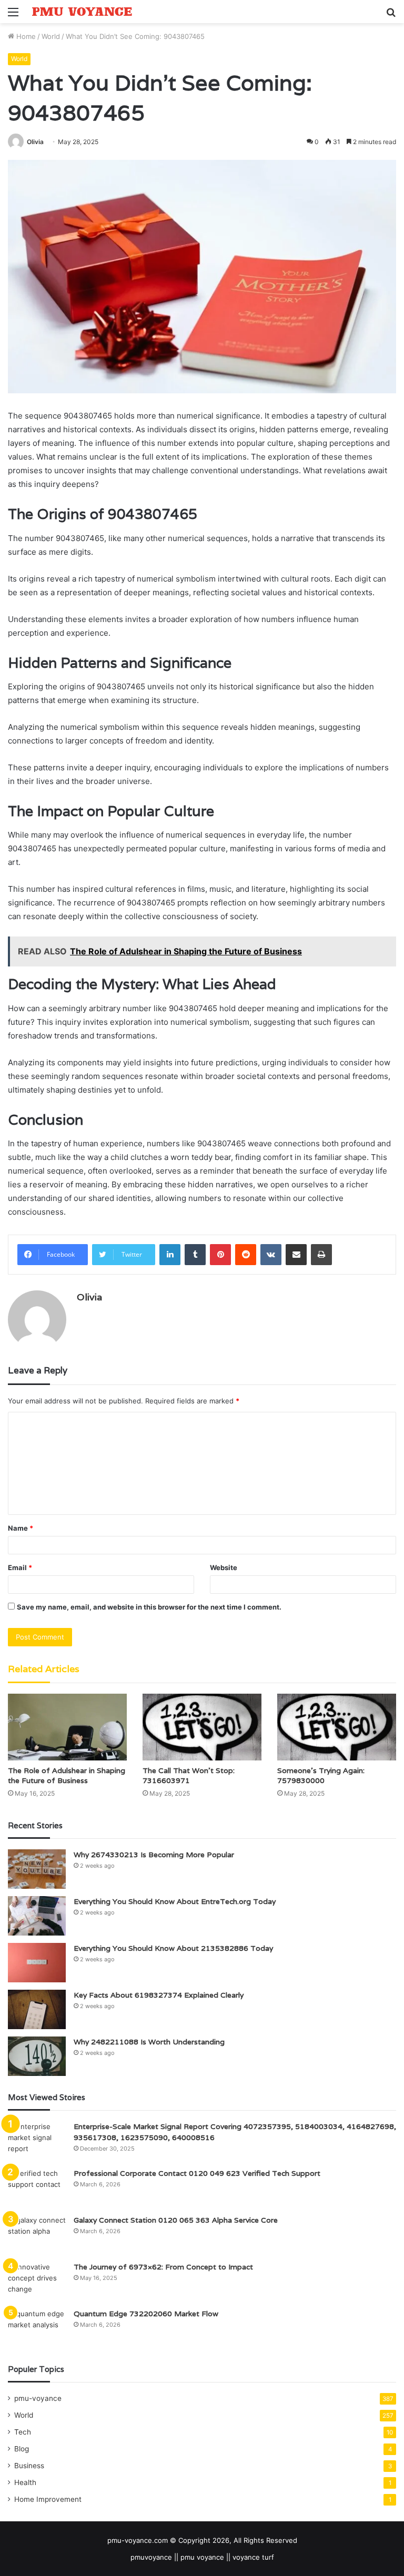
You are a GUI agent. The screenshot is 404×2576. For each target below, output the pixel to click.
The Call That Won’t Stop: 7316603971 (189, 1775)
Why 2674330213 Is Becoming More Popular (154, 1855)
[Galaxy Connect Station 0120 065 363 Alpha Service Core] (37, 2234)
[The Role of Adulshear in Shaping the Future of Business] (67, 1727)
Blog (22, 2449)
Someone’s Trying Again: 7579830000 (321, 1775)
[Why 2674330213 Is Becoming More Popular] (37, 1869)
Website (224, 1567)
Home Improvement (48, 2499)
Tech (23, 2432)
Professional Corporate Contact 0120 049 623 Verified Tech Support (197, 2173)
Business (29, 2466)
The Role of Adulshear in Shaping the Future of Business (67, 1775)
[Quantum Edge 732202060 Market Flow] (37, 2328)
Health (25, 2482)
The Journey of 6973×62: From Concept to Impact (163, 2267)
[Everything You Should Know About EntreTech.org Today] (37, 1916)
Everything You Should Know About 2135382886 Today (173, 1948)
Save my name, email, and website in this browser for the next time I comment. (149, 1607)
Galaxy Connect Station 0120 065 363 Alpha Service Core (176, 2220)
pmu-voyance (38, 2398)
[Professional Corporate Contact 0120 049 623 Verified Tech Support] (37, 2188)
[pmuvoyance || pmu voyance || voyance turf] (82, 12)
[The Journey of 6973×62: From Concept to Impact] (37, 2281)
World (51, 36)
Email (20, 1567)
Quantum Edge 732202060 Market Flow (146, 2314)
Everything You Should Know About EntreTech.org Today (175, 1901)
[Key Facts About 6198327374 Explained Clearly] (37, 2009)
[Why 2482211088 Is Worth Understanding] (37, 2056)
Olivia (35, 142)
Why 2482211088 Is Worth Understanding (149, 2042)
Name (21, 1528)
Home (25, 36)
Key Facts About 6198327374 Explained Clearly (159, 1995)
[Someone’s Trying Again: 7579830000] (337, 1727)
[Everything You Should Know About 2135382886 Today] (37, 1963)
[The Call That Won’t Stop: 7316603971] (202, 1727)
